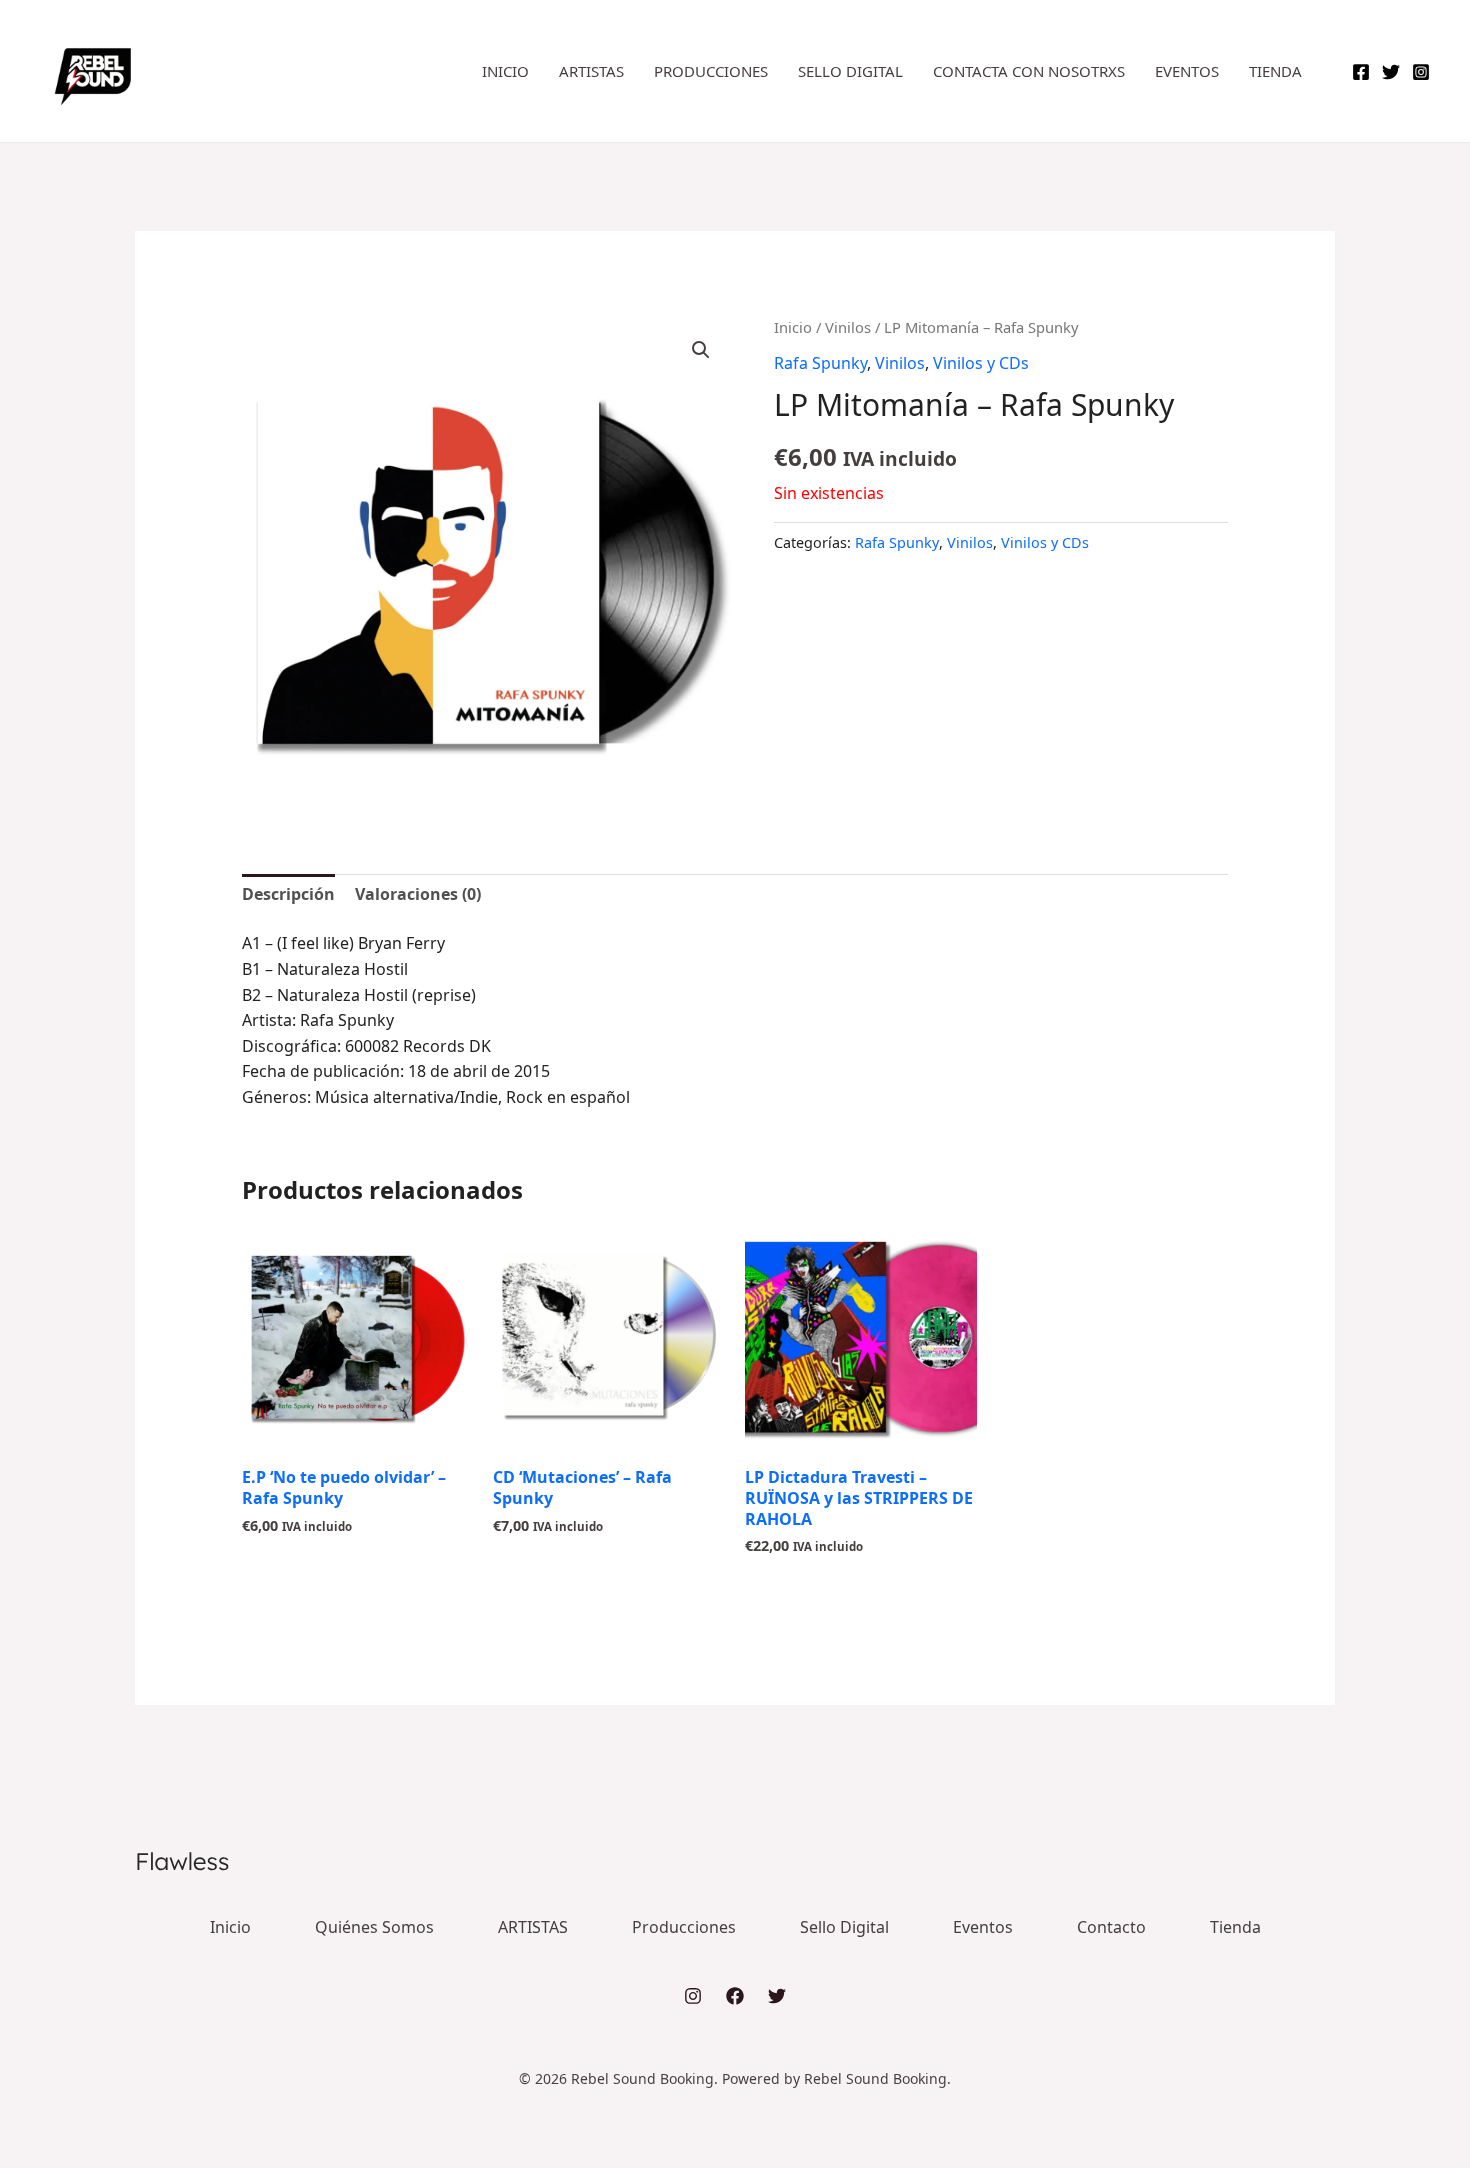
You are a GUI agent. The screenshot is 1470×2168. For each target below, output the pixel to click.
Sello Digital (850, 71)
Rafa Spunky (820, 363)
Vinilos (848, 327)
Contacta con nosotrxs (1029, 71)
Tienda (1275, 71)
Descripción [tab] (288, 894)
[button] (701, 350)
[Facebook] (1361, 72)
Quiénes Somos (374, 1927)
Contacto (1111, 1927)
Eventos (1187, 71)
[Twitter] (1391, 72)
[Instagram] (1421, 72)
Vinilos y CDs (981, 363)
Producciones (711, 71)
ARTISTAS (591, 71)
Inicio (505, 71)
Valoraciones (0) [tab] (418, 894)
